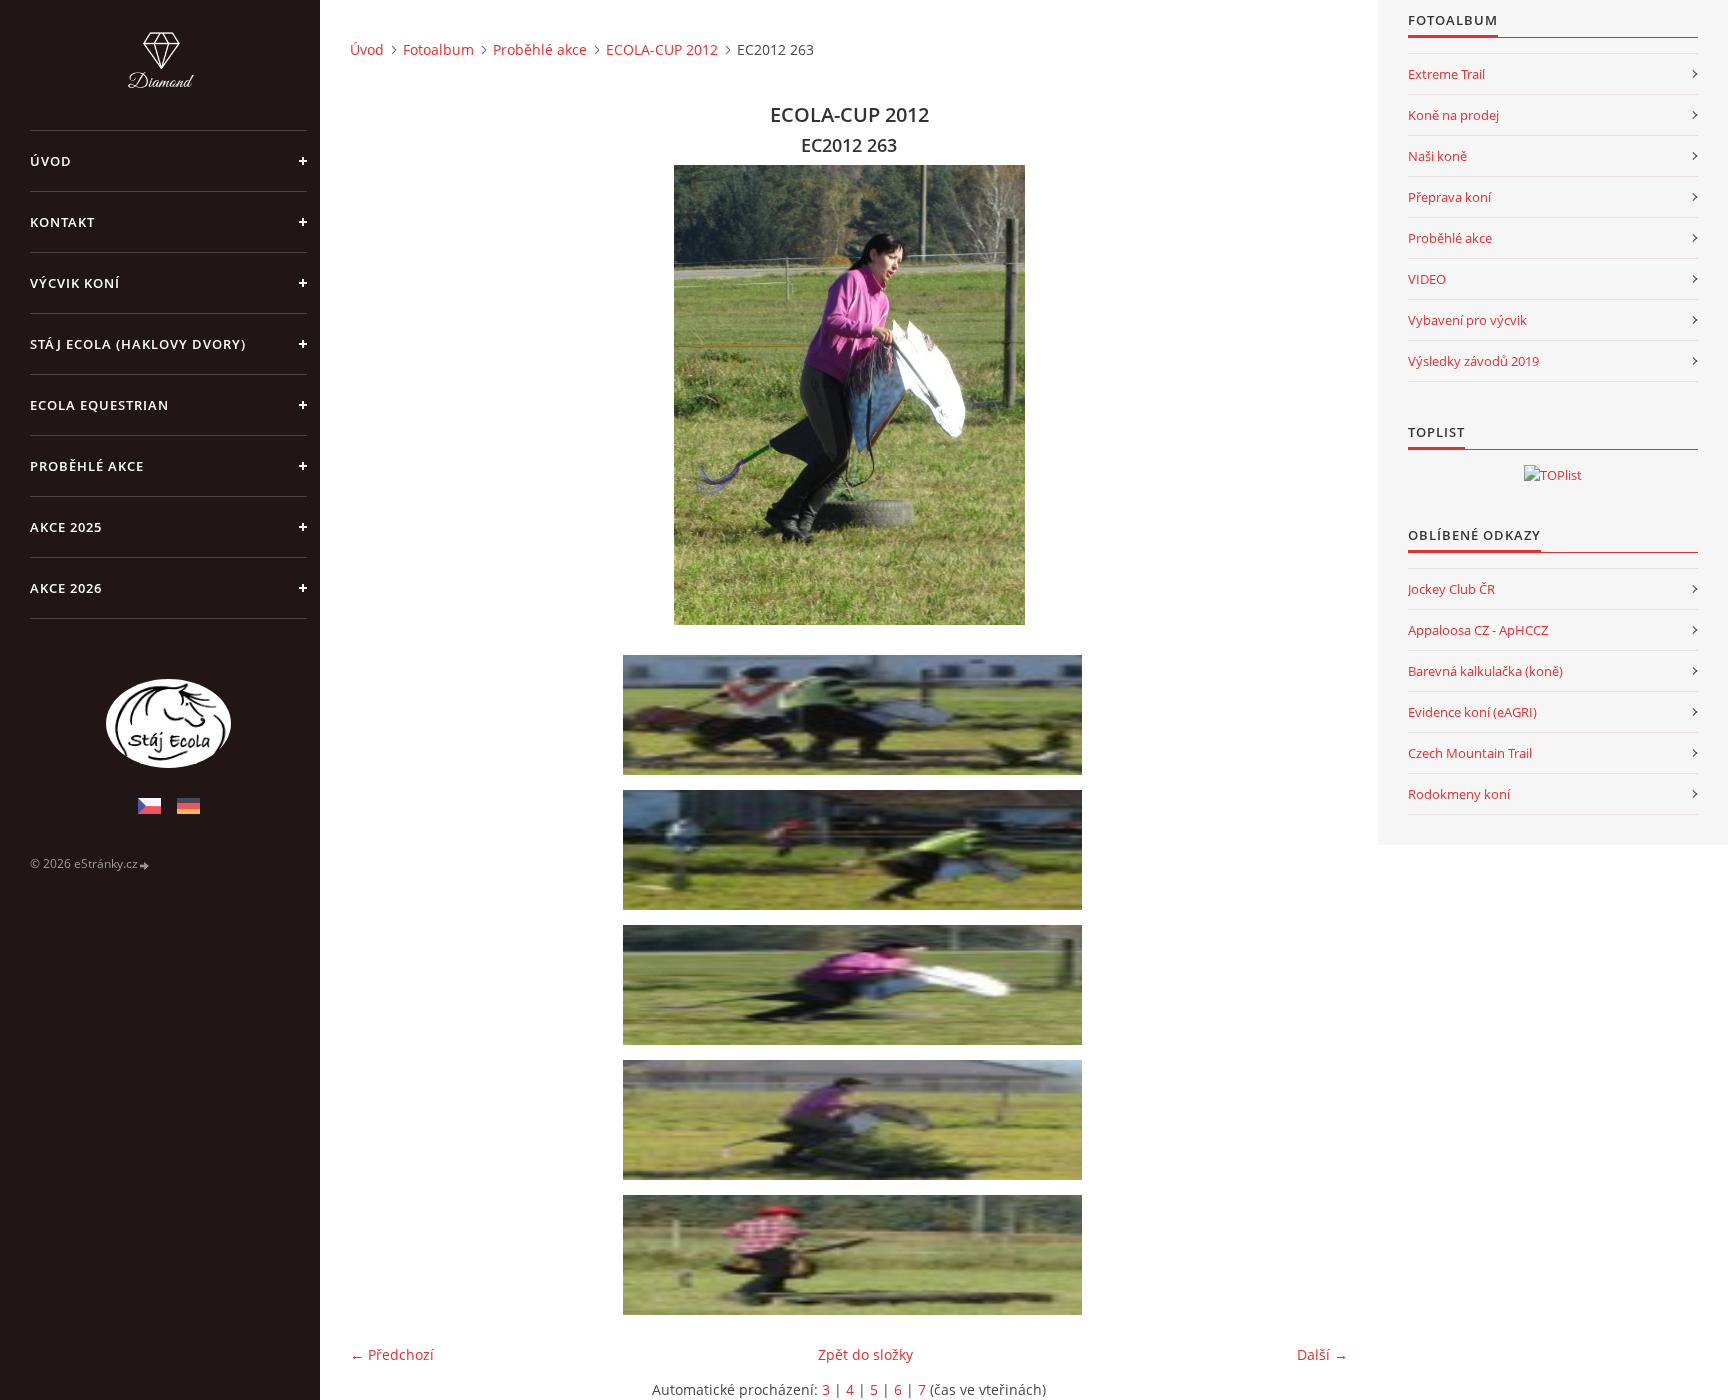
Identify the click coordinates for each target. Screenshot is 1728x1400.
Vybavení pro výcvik (1467, 320)
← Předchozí (392, 1354)
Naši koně (1437, 156)
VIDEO (1427, 279)
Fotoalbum (438, 49)
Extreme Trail (1446, 74)
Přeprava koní (1449, 197)
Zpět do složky (865, 1354)
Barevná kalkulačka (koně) (1485, 671)
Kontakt (62, 222)
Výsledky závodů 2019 (1473, 361)
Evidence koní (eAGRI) (1472, 712)
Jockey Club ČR (1451, 589)
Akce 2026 (66, 588)
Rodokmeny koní (1459, 794)
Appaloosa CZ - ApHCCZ (1478, 630)
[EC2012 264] (856, 1120)
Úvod (51, 161)
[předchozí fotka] (382, 395)
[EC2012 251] (856, 715)
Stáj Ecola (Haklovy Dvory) (138, 344)
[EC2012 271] (856, 1255)
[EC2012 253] (856, 850)
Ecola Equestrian (99, 405)
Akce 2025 (66, 527)
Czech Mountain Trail (1470, 753)
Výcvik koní (75, 283)
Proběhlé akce (87, 466)
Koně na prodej (1453, 115)
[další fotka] (1315, 395)
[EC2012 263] (856, 985)
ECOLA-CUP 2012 (662, 49)
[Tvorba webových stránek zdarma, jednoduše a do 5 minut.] (145, 864)
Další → (1322, 1354)
